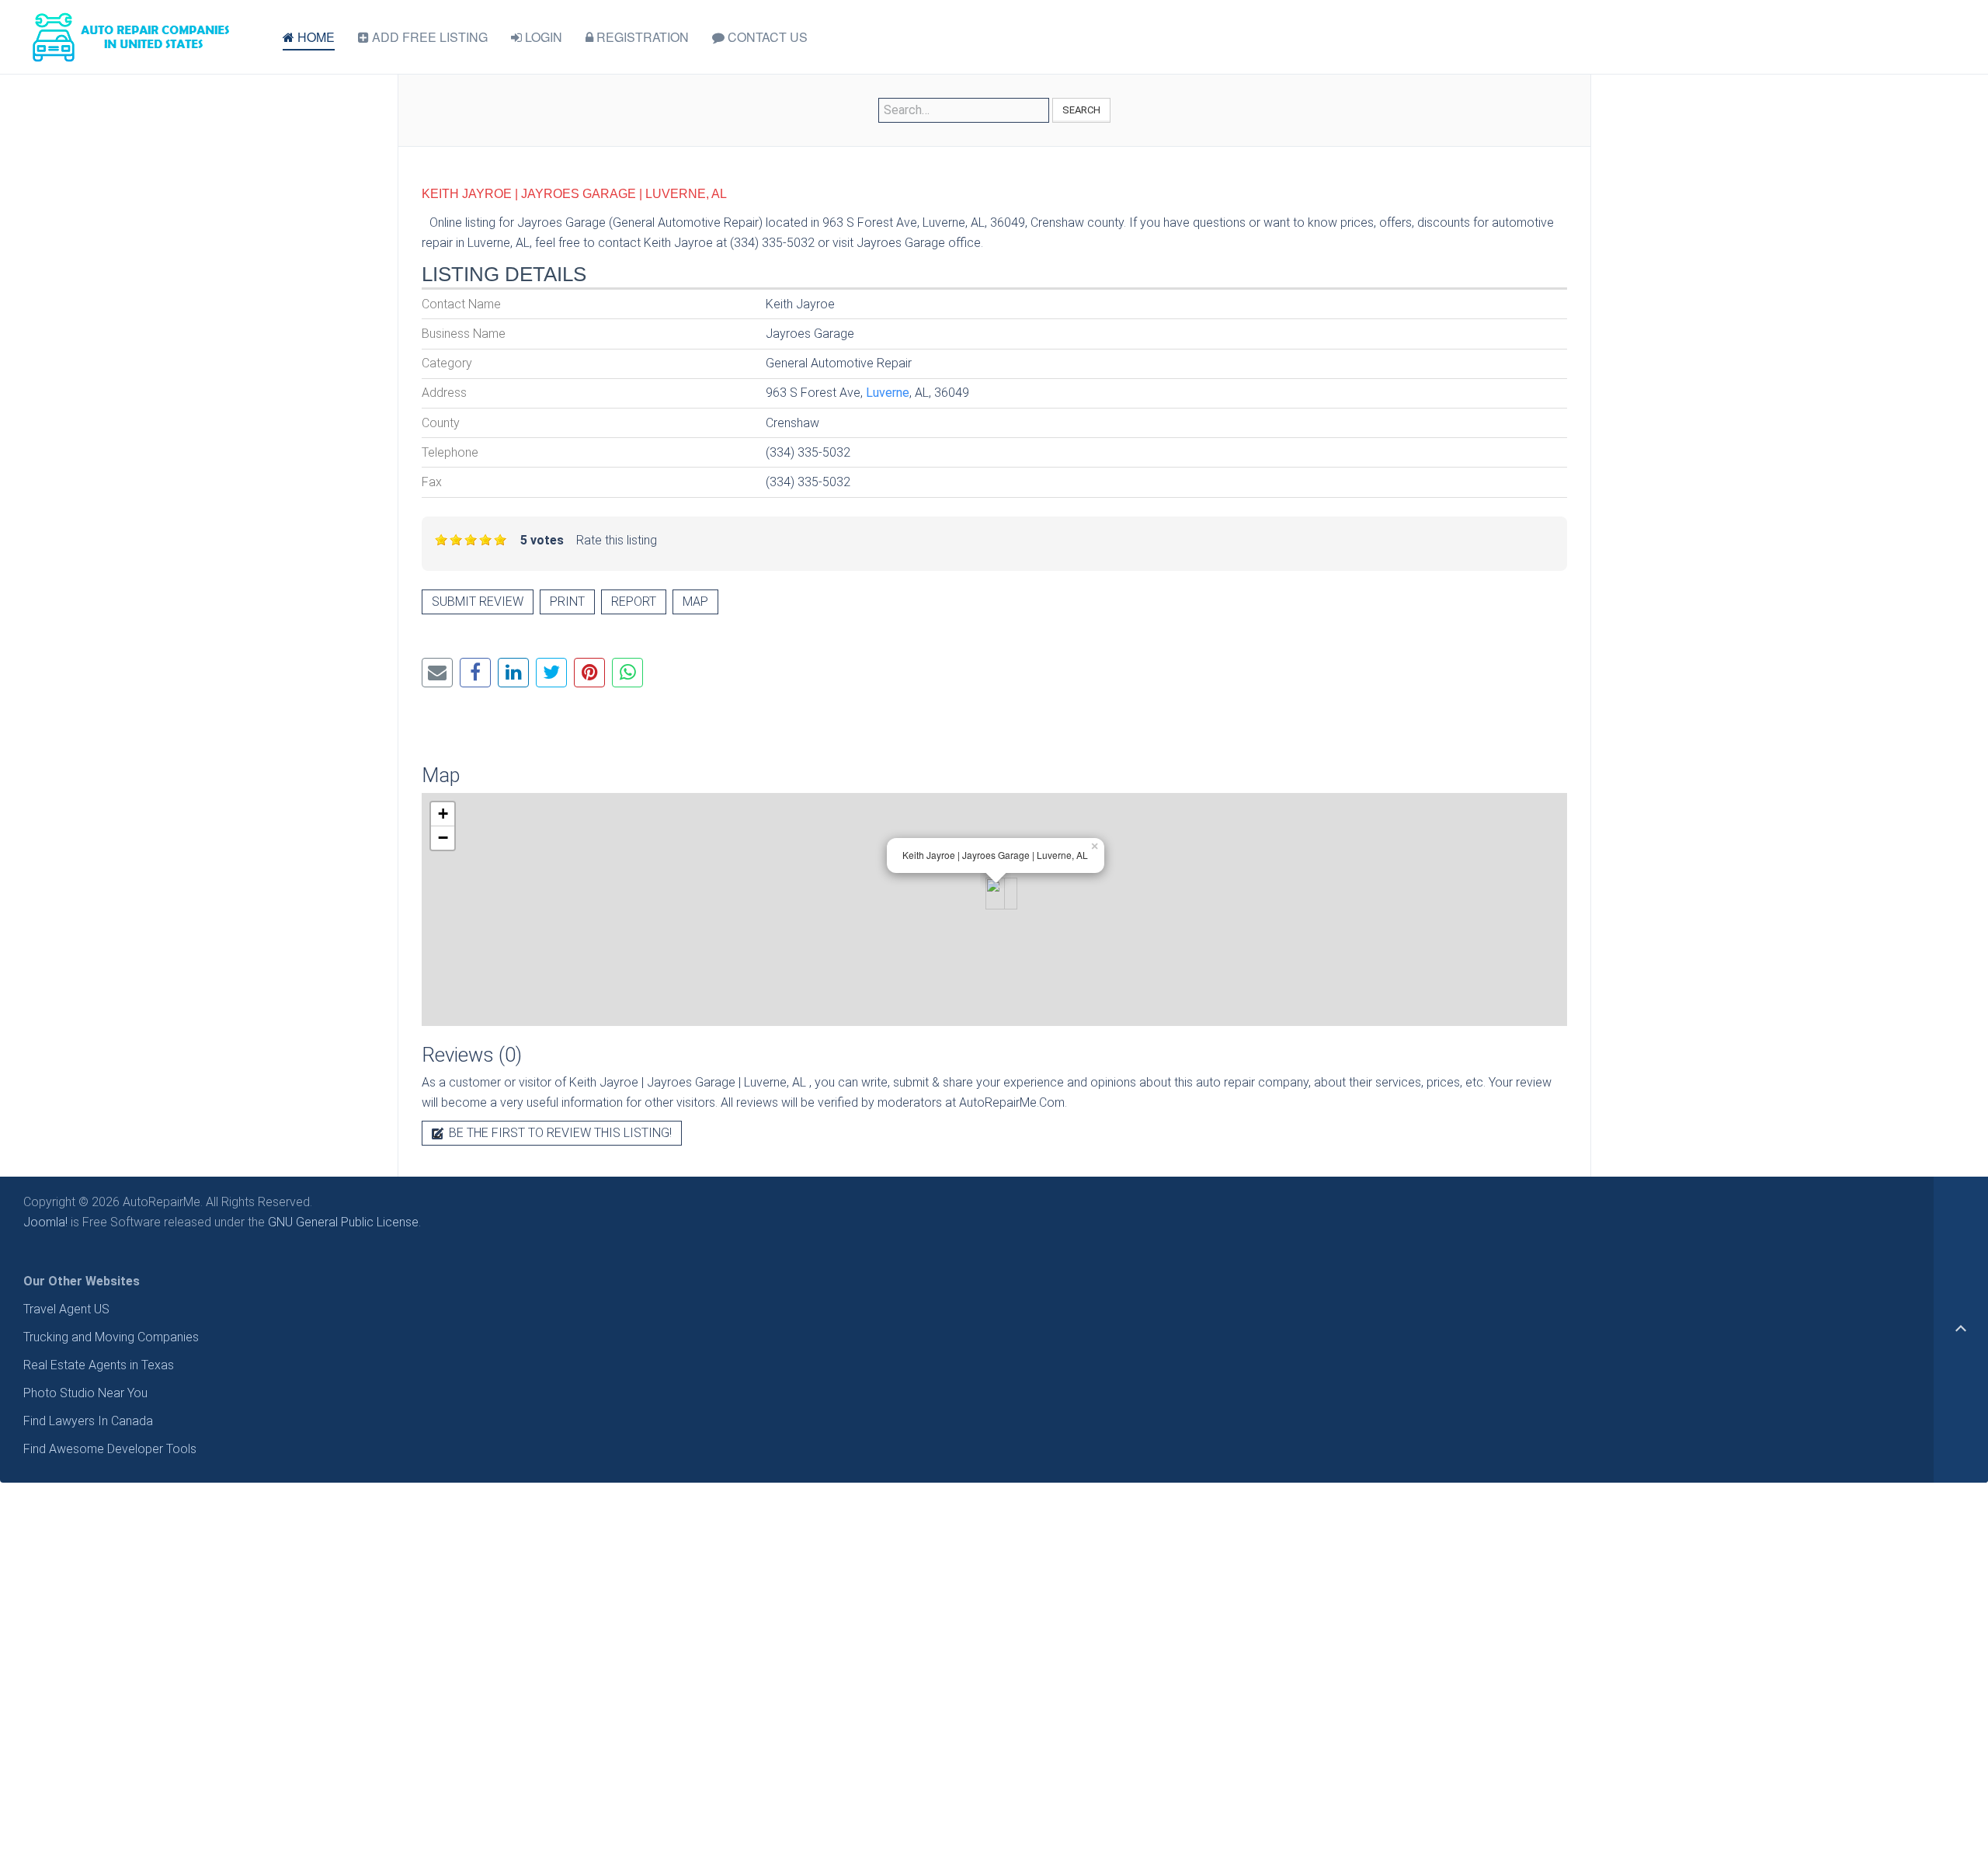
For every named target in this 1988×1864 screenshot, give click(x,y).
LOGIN (542, 37)
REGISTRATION (641, 37)
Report (634, 602)
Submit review (478, 602)
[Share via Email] (437, 673)
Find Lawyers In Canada (88, 1421)
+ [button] (443, 814)
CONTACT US (766, 37)
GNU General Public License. (344, 1222)
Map (695, 602)
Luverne (888, 393)
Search (1081, 110)
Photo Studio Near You (85, 1393)
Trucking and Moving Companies (111, 1337)
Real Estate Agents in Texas (99, 1365)
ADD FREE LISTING (428, 37)
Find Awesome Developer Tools (110, 1449)
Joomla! (45, 1222)
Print (567, 602)
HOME (315, 37)
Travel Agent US (66, 1309)
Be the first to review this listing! (559, 1133)
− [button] (443, 838)
